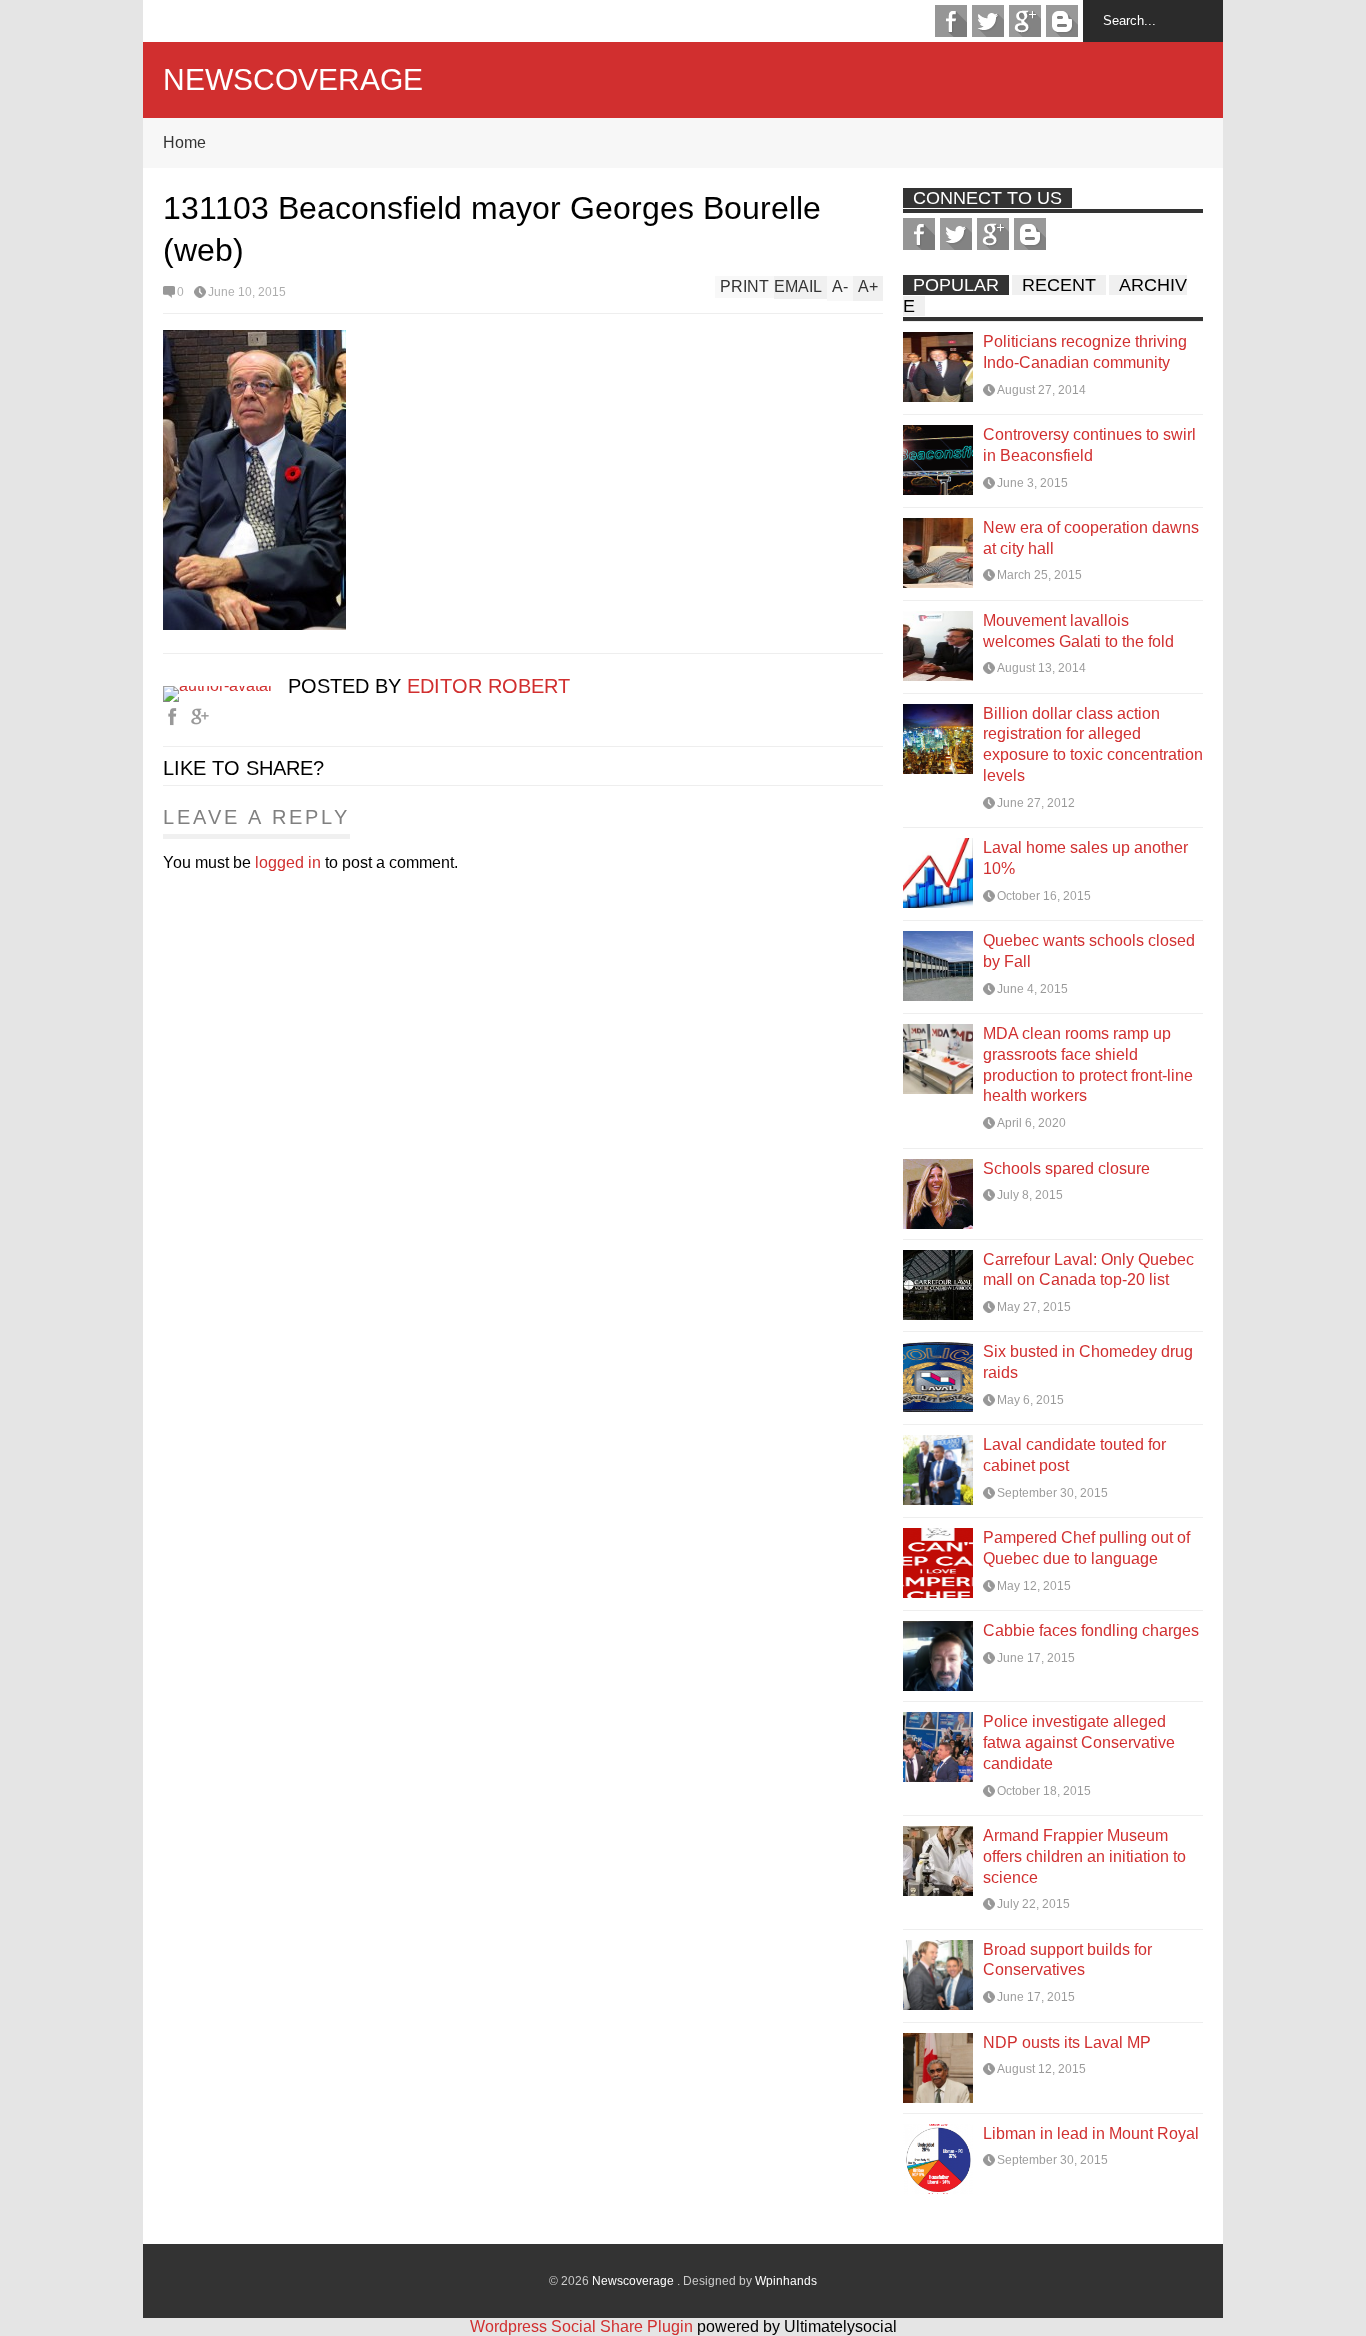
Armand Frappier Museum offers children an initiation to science (1084, 1856)
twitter (988, 21)
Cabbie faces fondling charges (1091, 1630)
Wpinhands (786, 2281)
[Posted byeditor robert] (225, 685)
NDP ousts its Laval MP (1067, 2042)
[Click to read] (938, 367)
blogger (1062, 21)
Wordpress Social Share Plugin (583, 2326)
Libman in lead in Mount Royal (1091, 2133)
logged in (288, 862)
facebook (951, 21)
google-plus (1025, 21)
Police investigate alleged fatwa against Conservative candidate (1079, 1742)
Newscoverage (293, 79)
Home (184, 142)
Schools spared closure (1066, 1168)
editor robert (488, 686)
